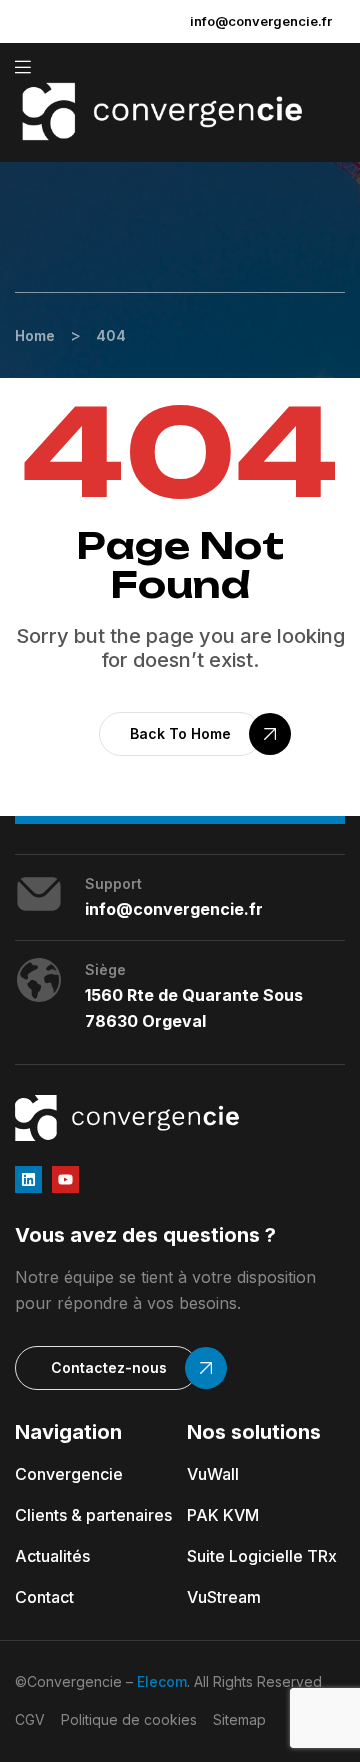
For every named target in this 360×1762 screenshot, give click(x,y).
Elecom (162, 1681)
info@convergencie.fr (261, 21)
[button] (180, 734)
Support (113, 883)
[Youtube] (65, 1179)
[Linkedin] (28, 1179)
